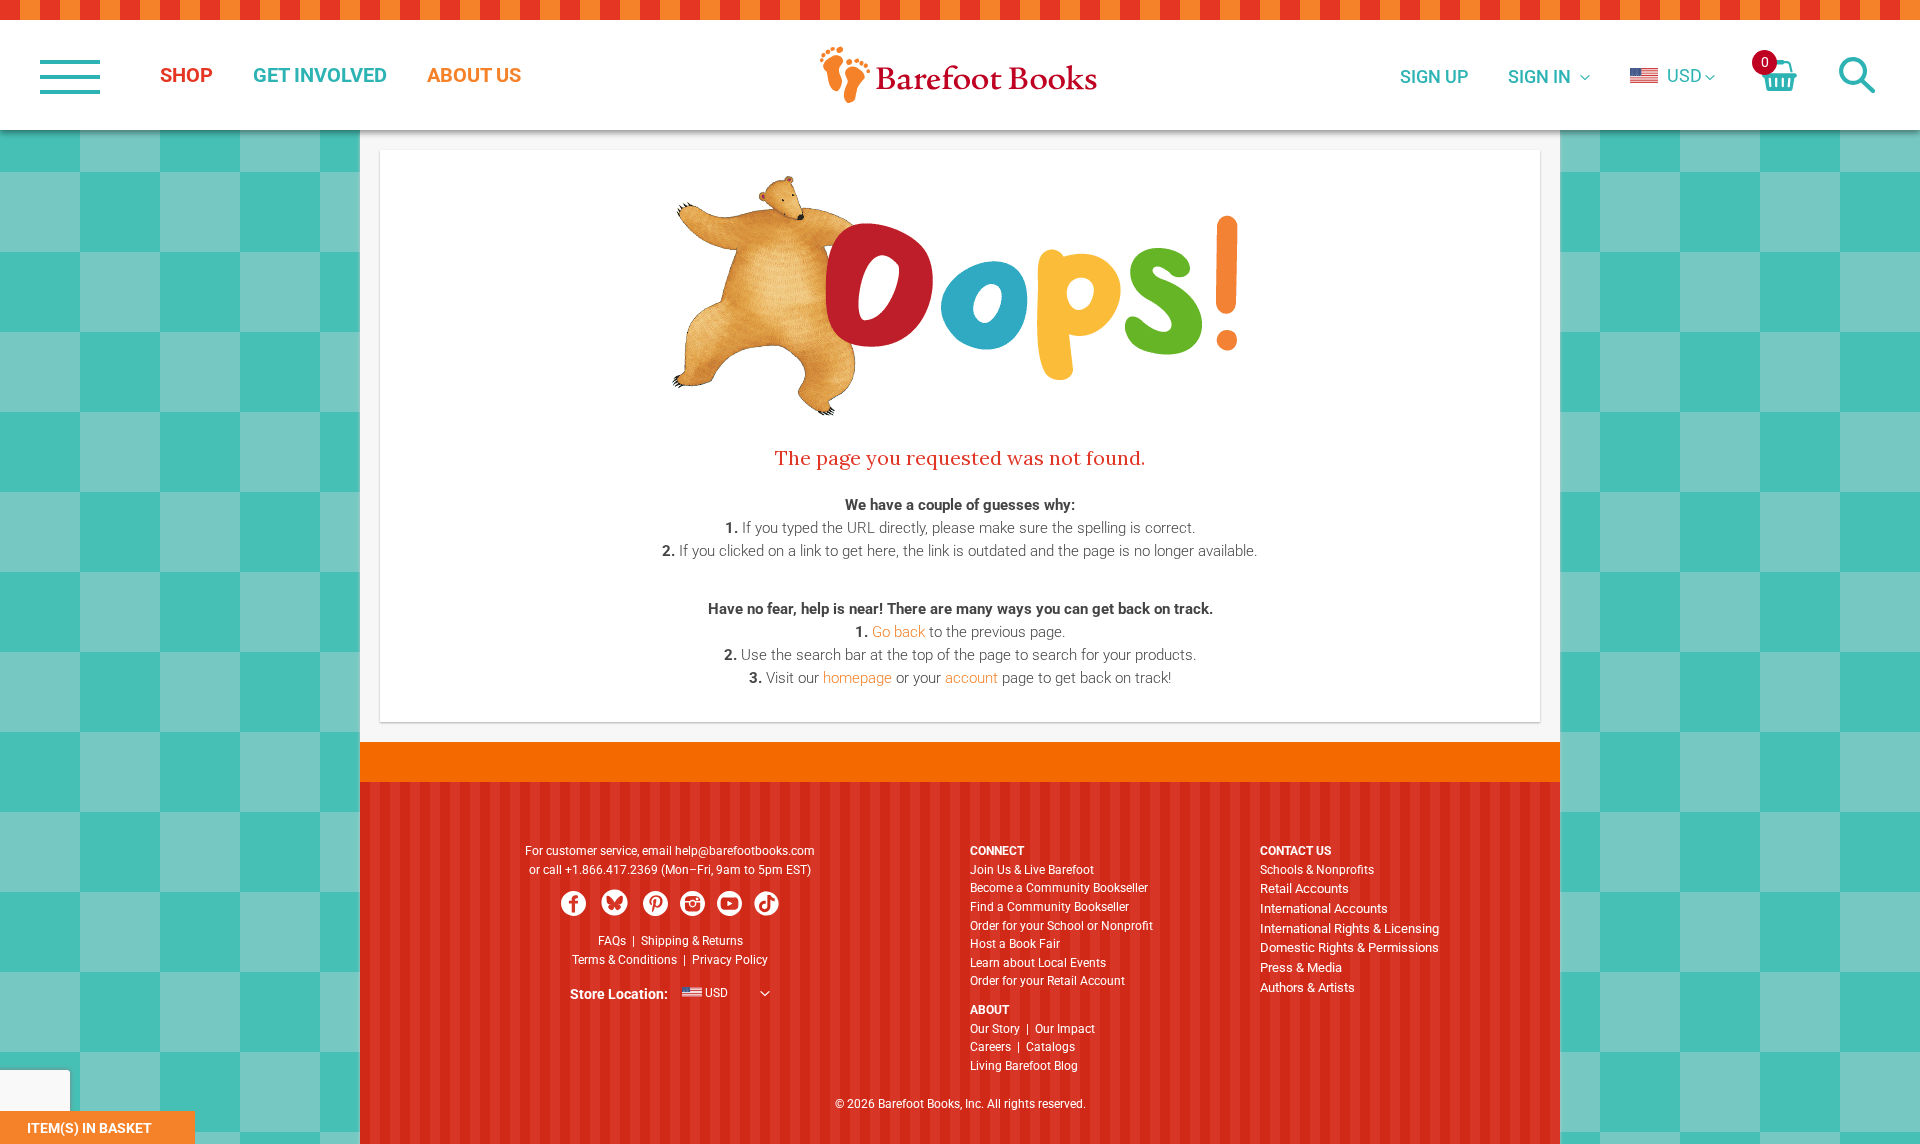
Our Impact (1065, 1029)
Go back (898, 632)
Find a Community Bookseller (1049, 907)
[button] (1666, 75)
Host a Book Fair (1015, 944)
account (971, 678)
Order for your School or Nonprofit (1061, 926)
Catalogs (1050, 1047)
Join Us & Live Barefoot (1032, 870)
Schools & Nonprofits (1317, 870)
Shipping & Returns (692, 941)
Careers (990, 1047)
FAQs (612, 941)
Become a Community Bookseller (1059, 888)
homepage (857, 678)
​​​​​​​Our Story (995, 1029)
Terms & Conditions (624, 960)
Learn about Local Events (1038, 963)
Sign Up (1434, 76)
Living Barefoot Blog (1024, 1066)
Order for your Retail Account (1047, 981)
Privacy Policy (730, 960)
